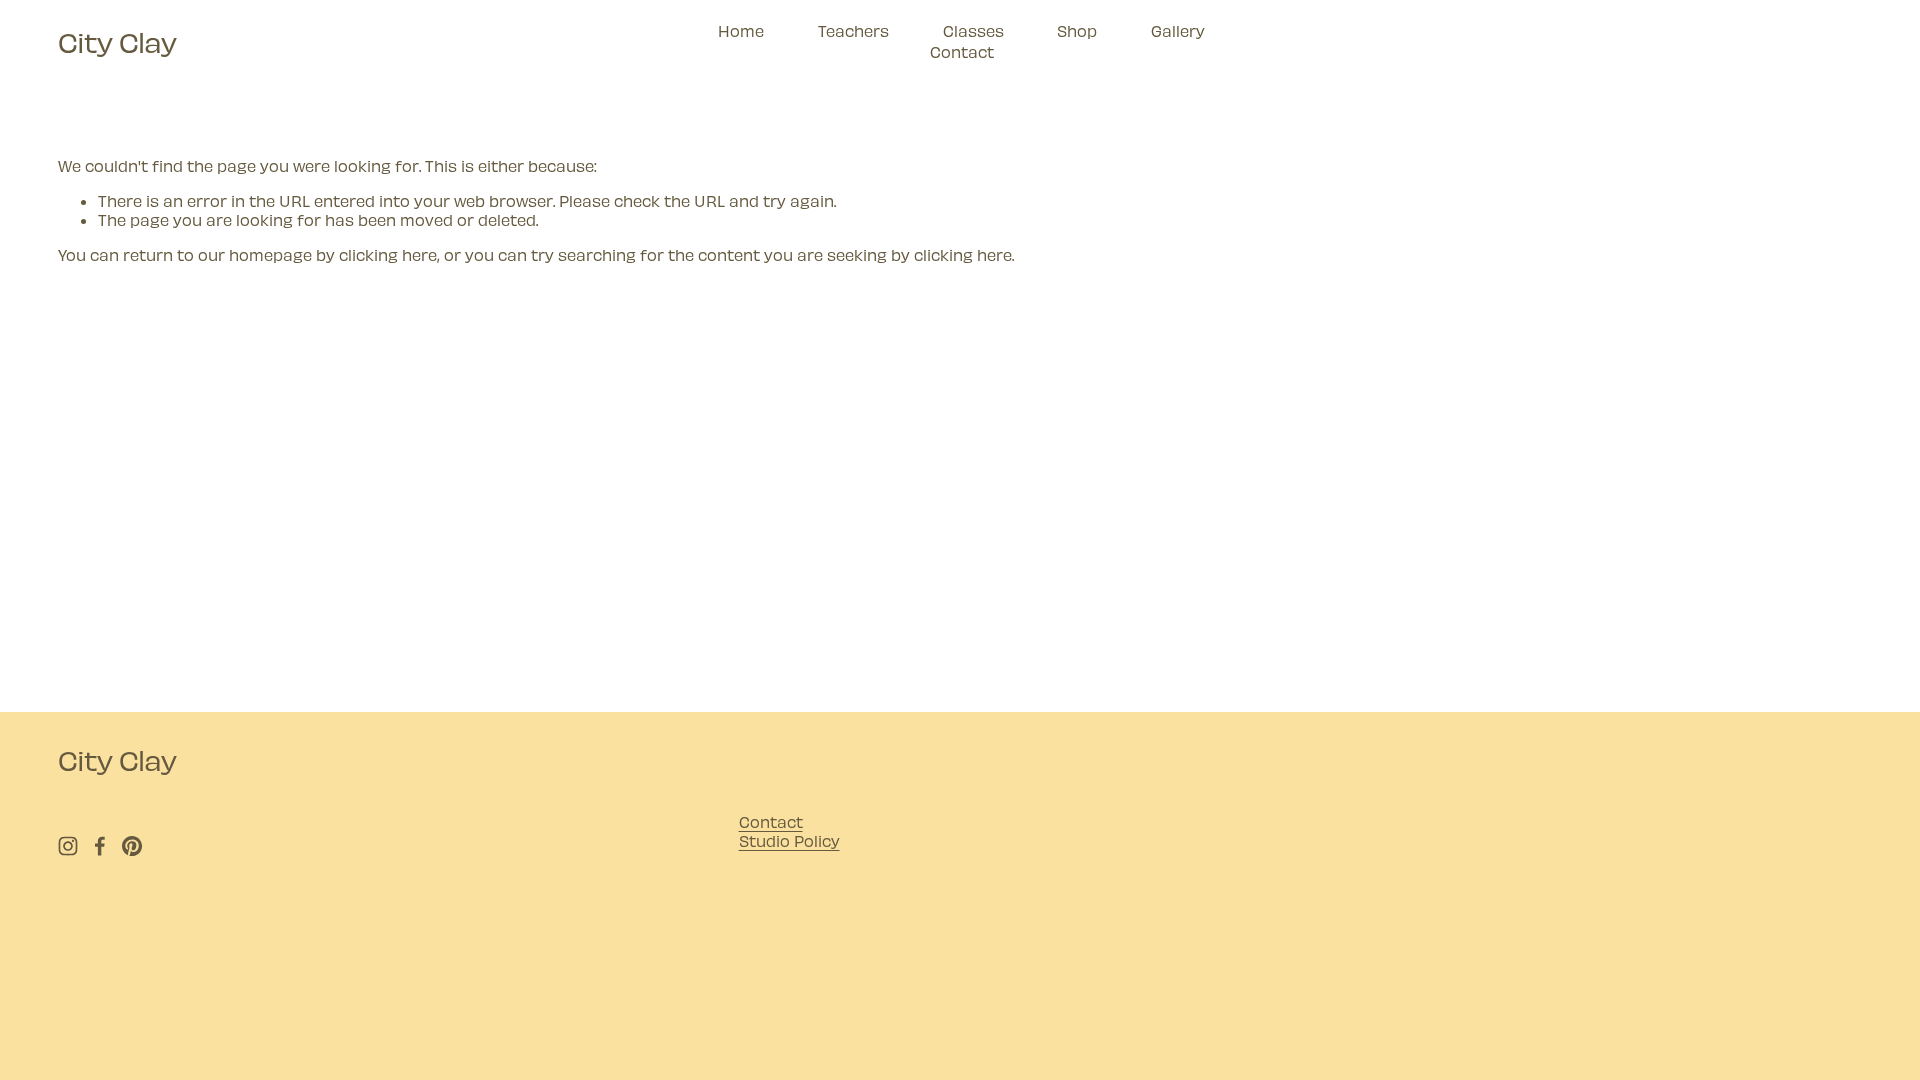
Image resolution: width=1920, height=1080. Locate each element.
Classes (973, 30)
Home (741, 30)
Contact (962, 51)
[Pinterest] (132, 846)
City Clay (117, 41)
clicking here (388, 254)
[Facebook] (100, 846)
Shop (1077, 30)
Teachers (853, 30)
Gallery (1178, 30)
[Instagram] (68, 846)
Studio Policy (789, 840)
